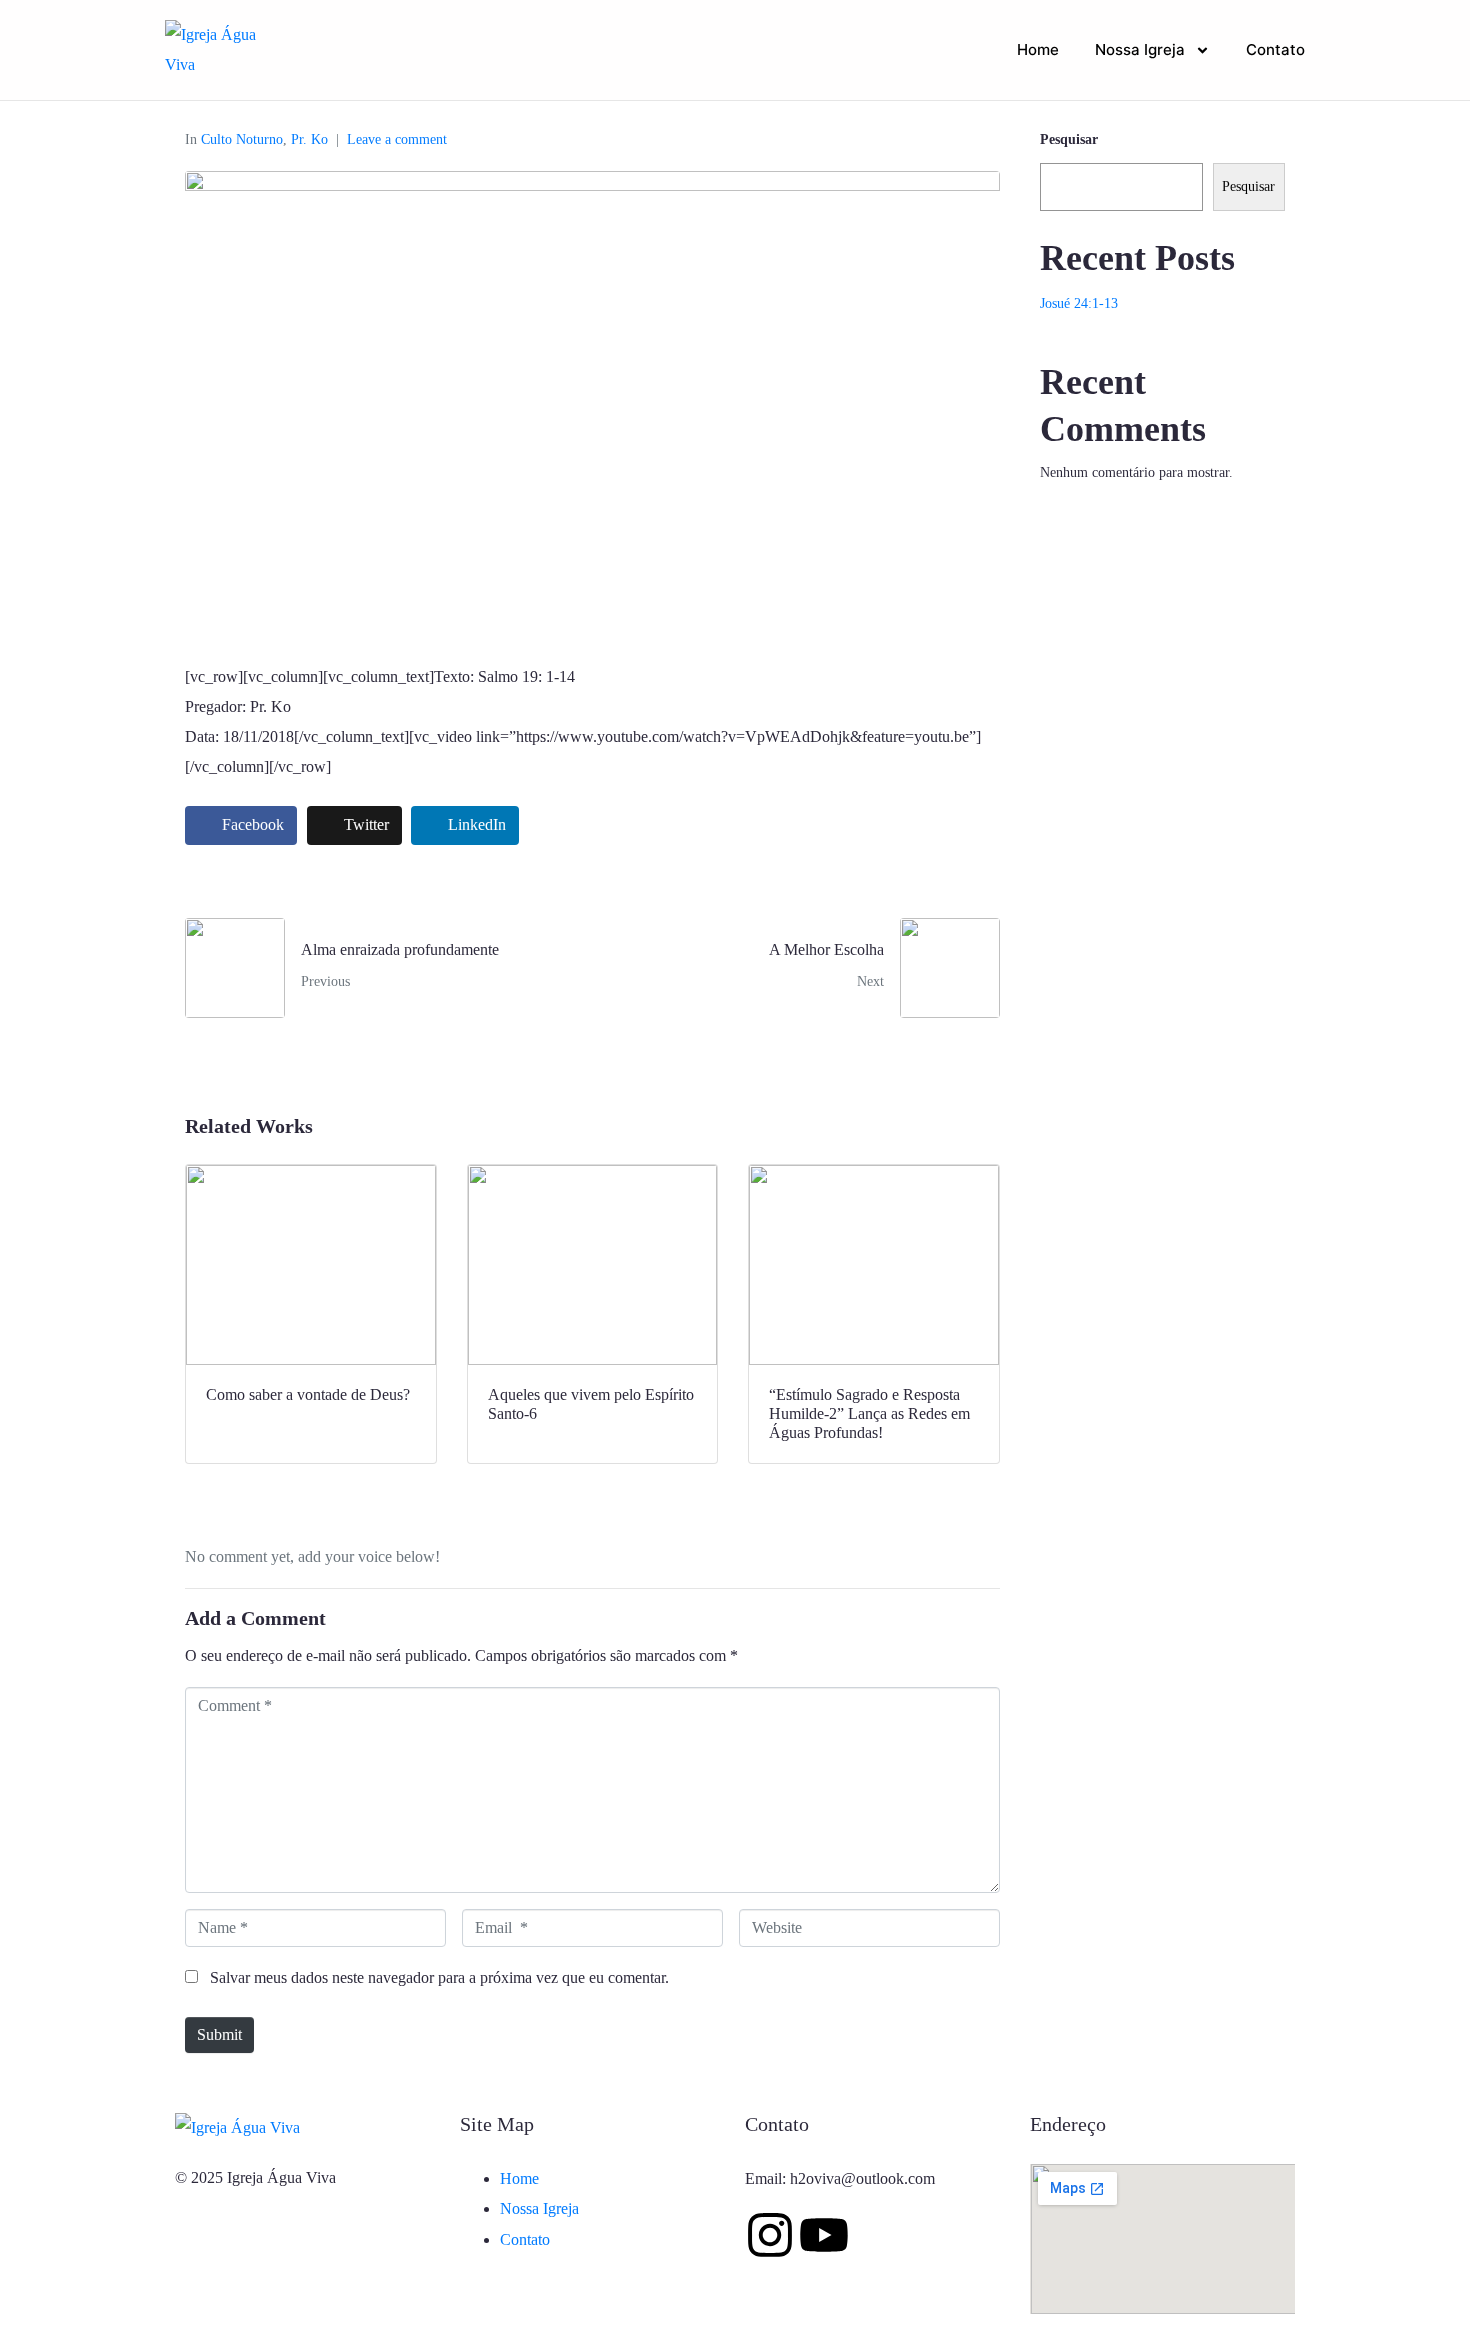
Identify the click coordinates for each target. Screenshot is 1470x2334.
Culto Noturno (242, 139)
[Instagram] (770, 2235)
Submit (219, 2034)
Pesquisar (1069, 139)
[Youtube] (824, 2235)
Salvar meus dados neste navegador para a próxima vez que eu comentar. (439, 1977)
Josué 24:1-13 (1079, 303)
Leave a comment (397, 139)
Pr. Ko (309, 139)
